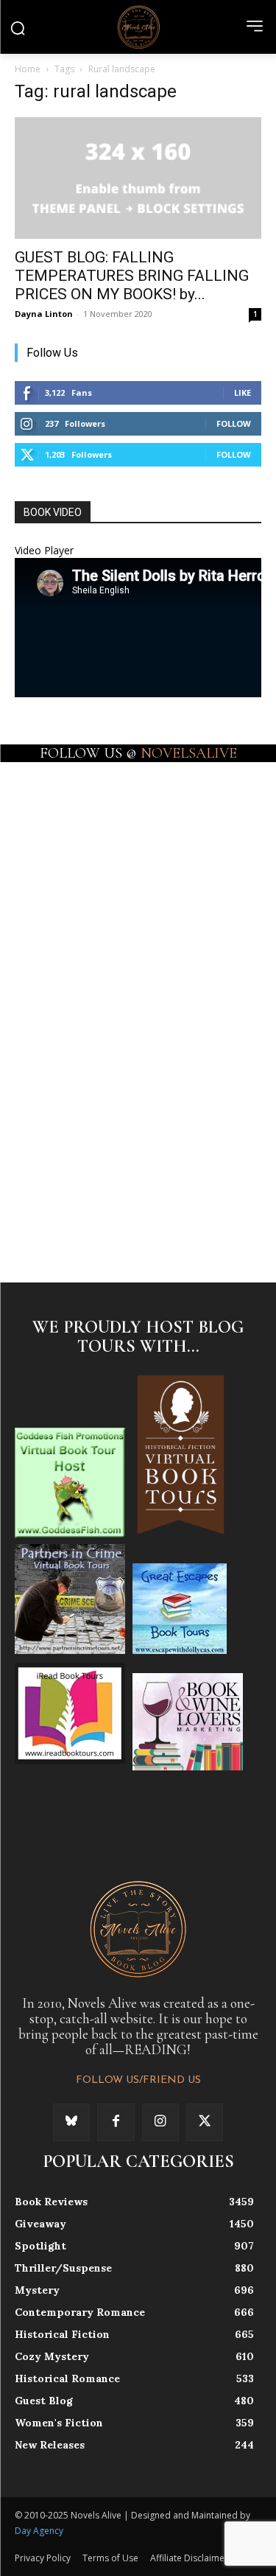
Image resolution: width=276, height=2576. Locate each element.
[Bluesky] (71, 2122)
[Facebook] (116, 2122)
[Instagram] (160, 2122)
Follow (234, 423)
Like (243, 392)
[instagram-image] (76, 820)
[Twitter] (205, 2122)
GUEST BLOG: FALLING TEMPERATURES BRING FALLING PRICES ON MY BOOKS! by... (132, 276)
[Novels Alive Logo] (138, 27)
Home (28, 69)
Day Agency (39, 2531)
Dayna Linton (44, 314)
